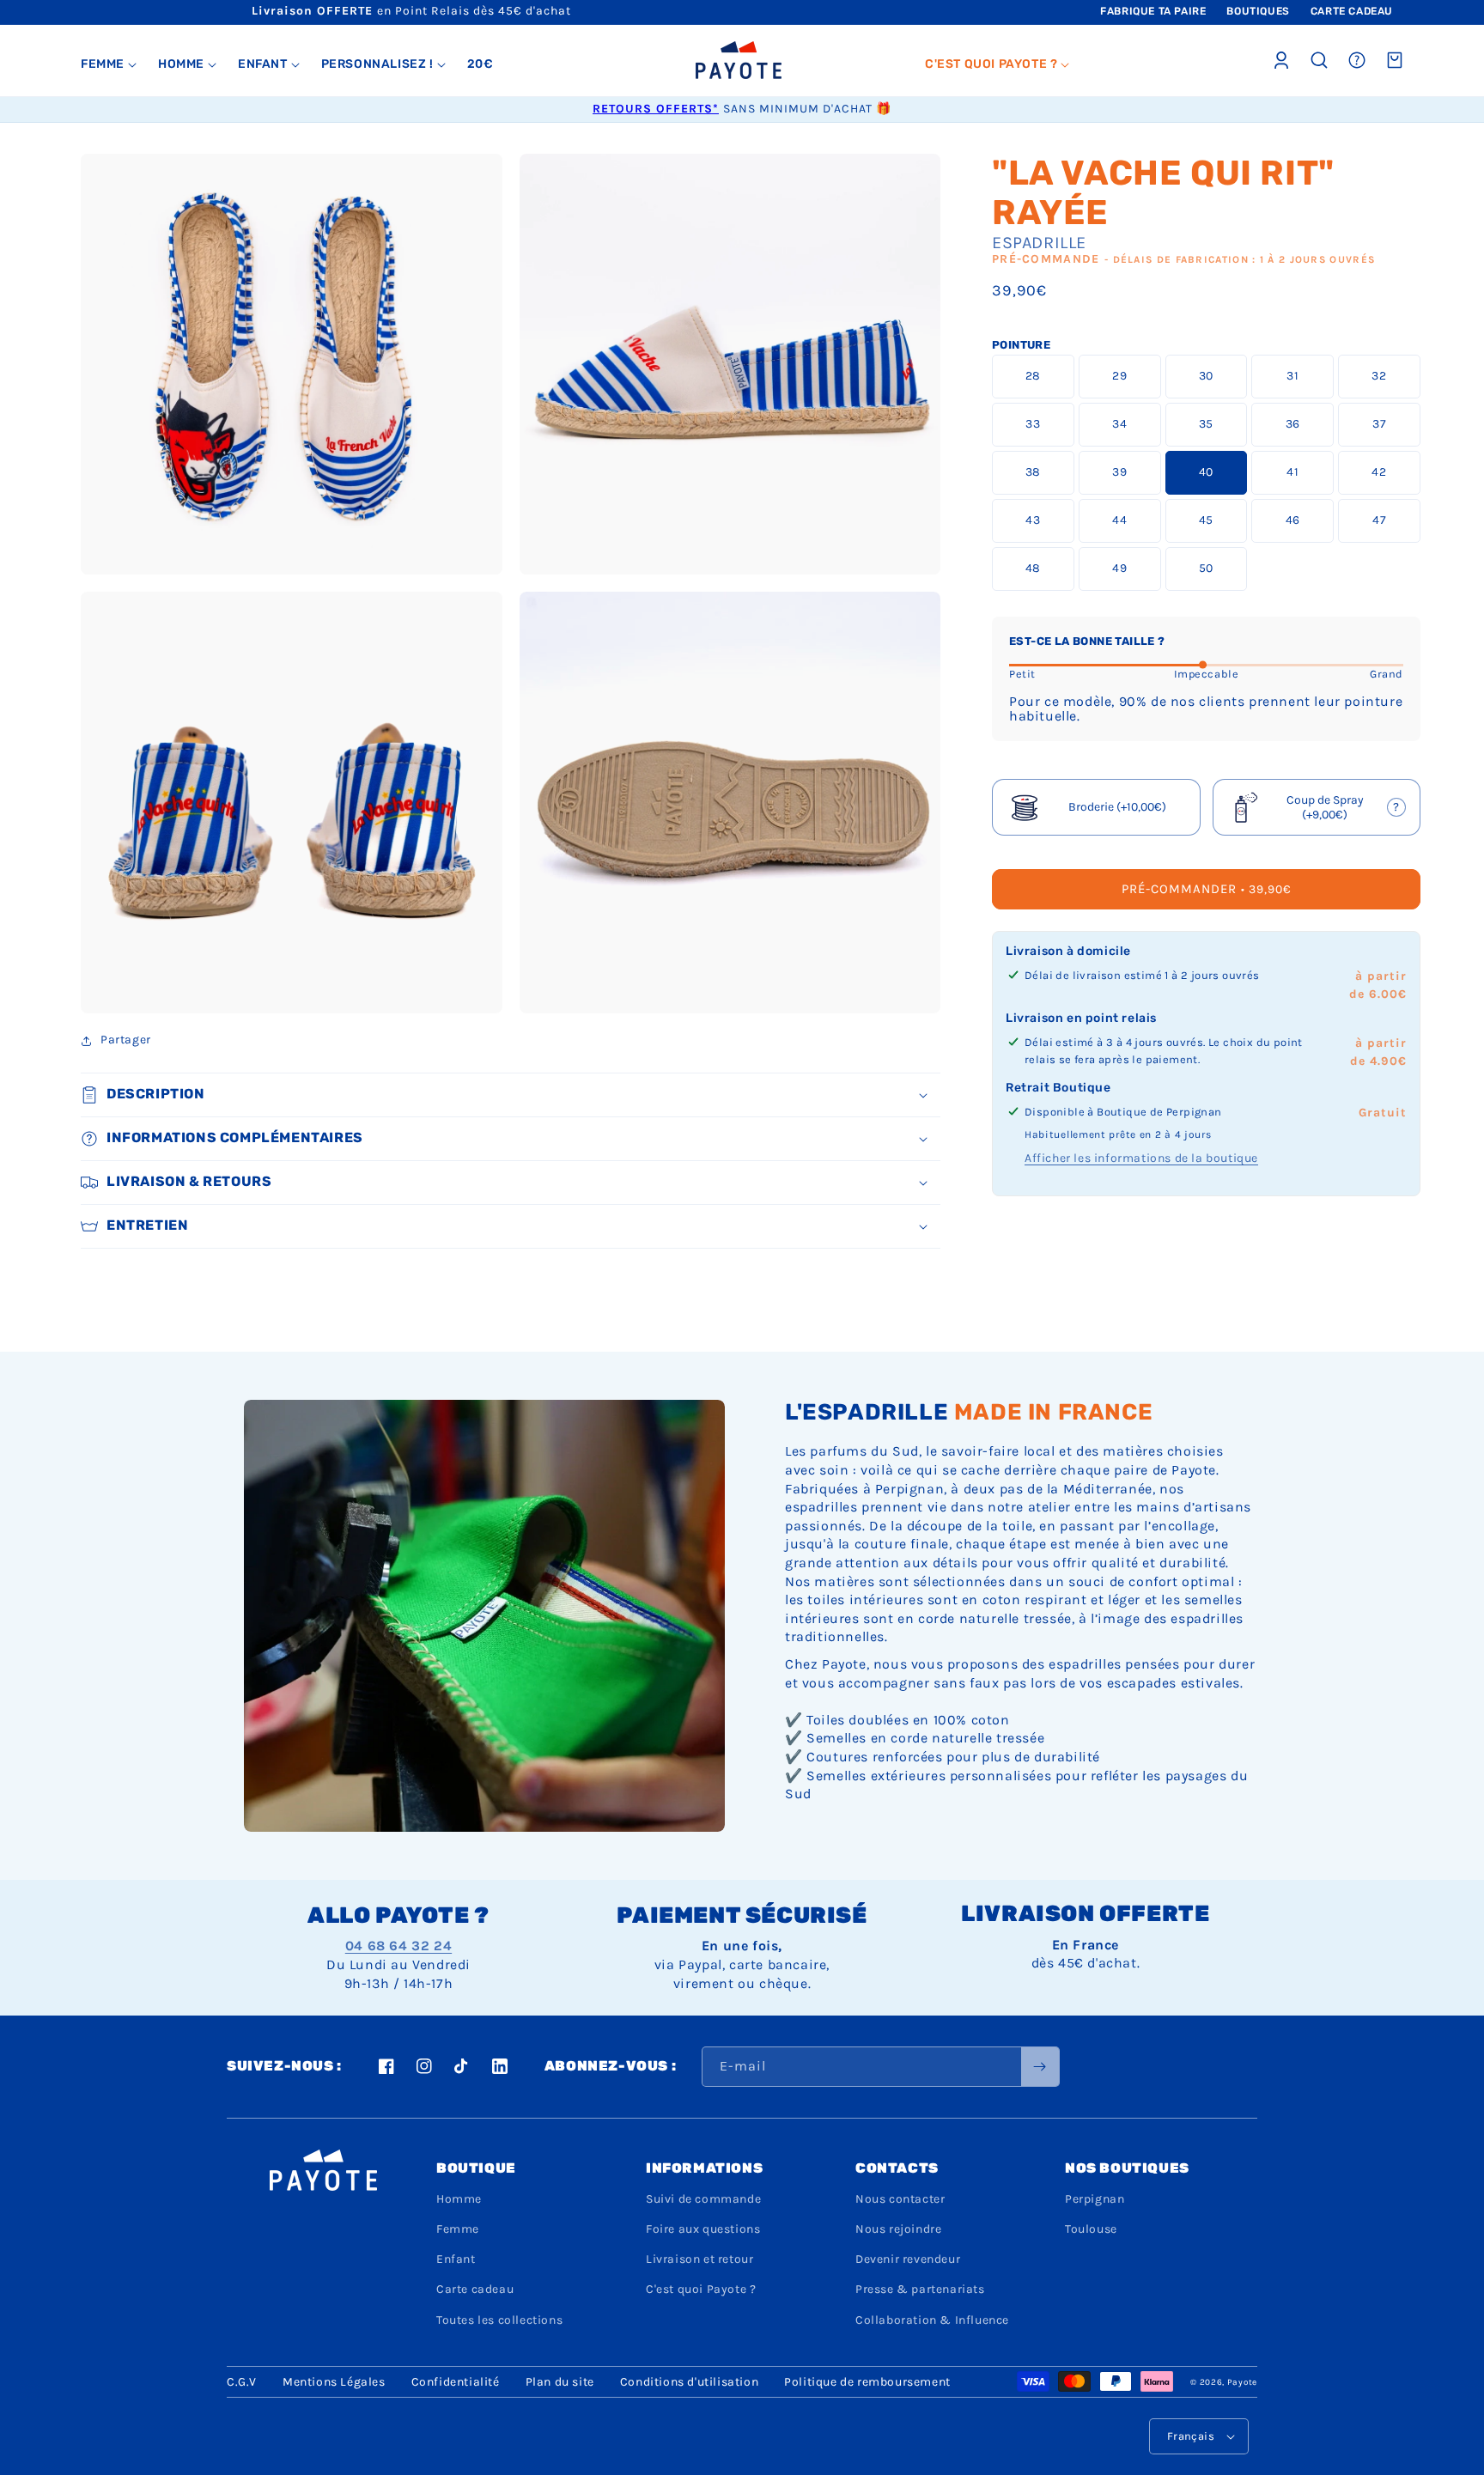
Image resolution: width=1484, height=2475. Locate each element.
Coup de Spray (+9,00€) (1318, 809)
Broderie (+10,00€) (1117, 807)
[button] (109, 64)
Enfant (456, 2259)
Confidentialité (456, 2382)
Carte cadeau (475, 2289)
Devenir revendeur (908, 2259)
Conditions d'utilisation (689, 2382)
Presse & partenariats (920, 2289)
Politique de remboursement (867, 2382)
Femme (458, 2229)
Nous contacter (900, 2199)
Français (1191, 2436)
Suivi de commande (703, 2199)
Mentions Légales (334, 2382)
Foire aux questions (703, 2229)
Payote (1242, 2382)
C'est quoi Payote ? (701, 2289)
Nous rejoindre (898, 2229)
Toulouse (1091, 2229)
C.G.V (242, 2382)
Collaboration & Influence (932, 2320)
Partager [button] (126, 1040)
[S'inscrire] (1040, 2067)
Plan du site (560, 2382)
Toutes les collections (499, 2320)
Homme (459, 2199)
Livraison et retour (699, 2259)
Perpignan (1095, 2199)
